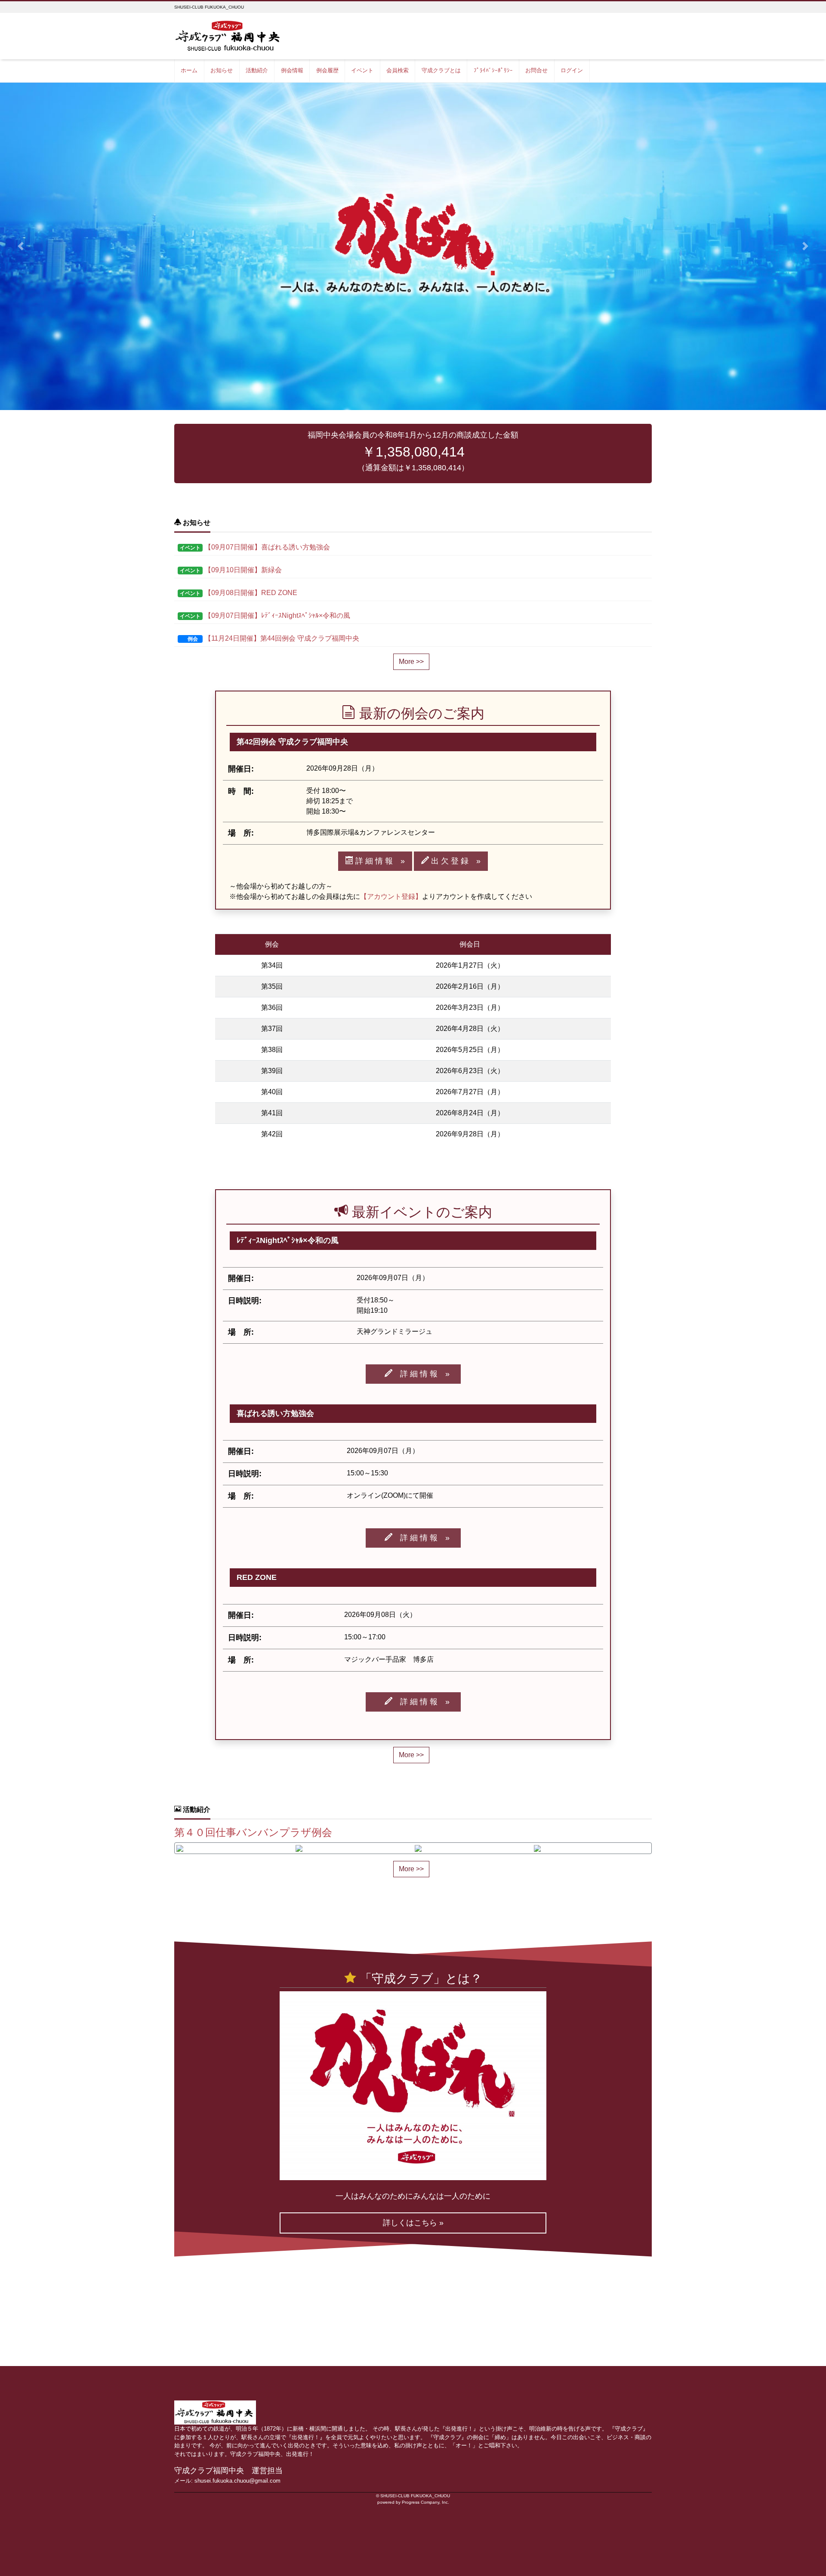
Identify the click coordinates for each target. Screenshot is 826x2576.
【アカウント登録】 (391, 896)
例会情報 (292, 70)
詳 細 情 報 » (379, 861)
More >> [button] (411, 662)
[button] (21, 247)
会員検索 (398, 70)
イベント (362, 70)
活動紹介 (257, 70)
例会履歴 (327, 70)
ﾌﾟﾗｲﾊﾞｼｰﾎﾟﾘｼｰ (493, 70)
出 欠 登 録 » (455, 861)
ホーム (189, 70)
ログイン (572, 70)
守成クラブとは (441, 70)
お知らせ (222, 70)
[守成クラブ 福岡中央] (229, 35)
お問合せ (536, 70)
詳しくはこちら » (413, 2223)
